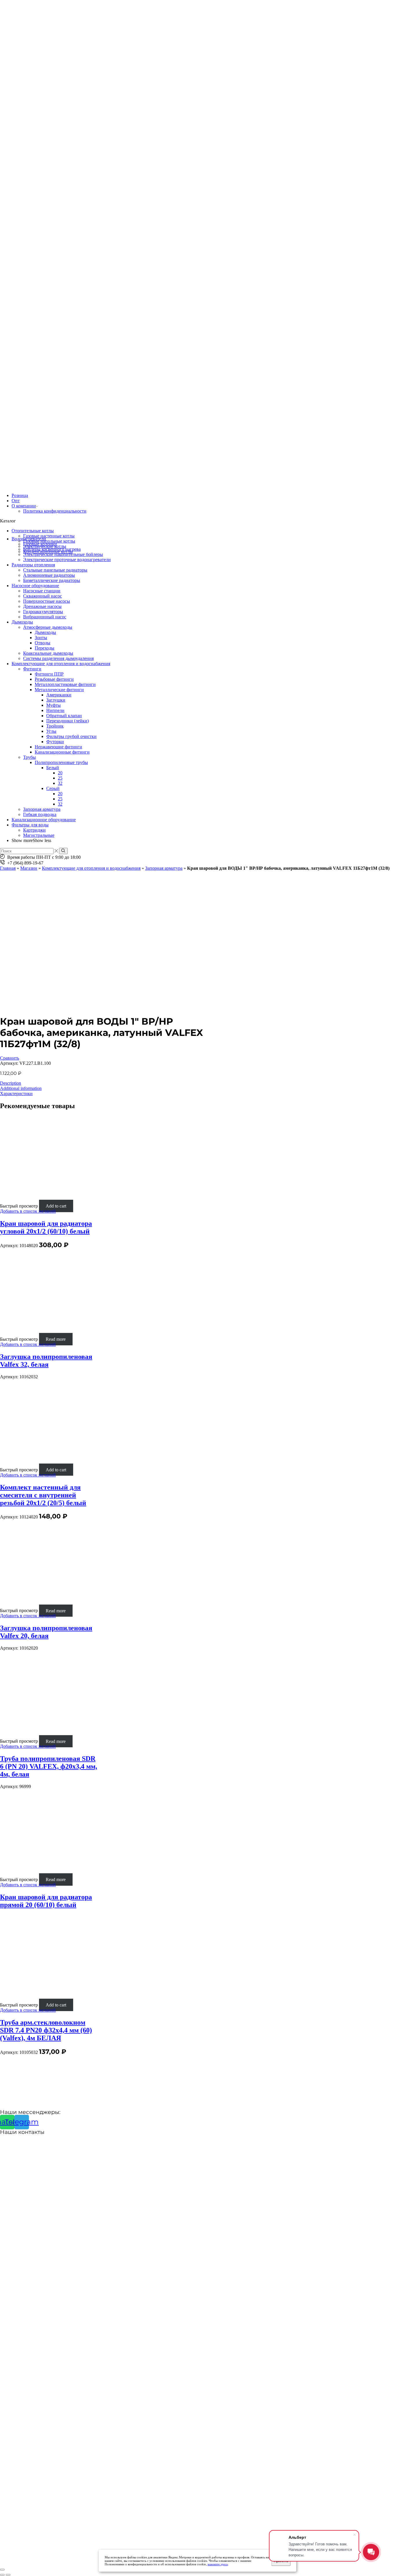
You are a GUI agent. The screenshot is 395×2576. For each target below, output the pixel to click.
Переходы (45, 648)
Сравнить (10, 1058)
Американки (59, 695)
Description (11, 1083)
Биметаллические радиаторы (52, 580)
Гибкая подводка (40, 814)
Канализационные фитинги (62, 752)
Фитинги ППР (49, 674)
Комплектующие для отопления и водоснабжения (61, 664)
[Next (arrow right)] (8, 2575)
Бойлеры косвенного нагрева (52, 549)
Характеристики (16, 1094)
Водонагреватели (29, 539)
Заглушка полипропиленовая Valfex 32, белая (46, 1361)
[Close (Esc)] (2, 2570)
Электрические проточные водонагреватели (67, 560)
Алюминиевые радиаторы (49, 575)
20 (60, 773)
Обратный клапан (64, 716)
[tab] (197, 1083)
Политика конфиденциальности (55, 511)
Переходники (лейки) (68, 721)
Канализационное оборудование (44, 820)
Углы (51, 731)
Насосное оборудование (35, 586)
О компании (24, 506)
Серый (53, 788)
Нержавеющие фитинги (58, 747)
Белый (53, 768)
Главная (8, 868)
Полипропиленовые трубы (61, 762)
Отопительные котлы (33, 531)
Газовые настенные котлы (49, 536)
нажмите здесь (218, 2564)
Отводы (43, 643)
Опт (16, 501)
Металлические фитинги (59, 690)
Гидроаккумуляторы (43, 612)
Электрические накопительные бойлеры (63, 554)
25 (60, 778)
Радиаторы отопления (33, 565)
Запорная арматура (42, 809)
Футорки (55, 742)
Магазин (29, 868)
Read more (56, 1339)
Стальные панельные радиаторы (55, 570)
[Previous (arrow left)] (2, 2575)
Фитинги (32, 669)
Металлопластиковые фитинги (65, 684)
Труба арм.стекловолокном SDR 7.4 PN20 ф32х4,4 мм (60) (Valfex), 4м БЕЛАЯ (46, 2030)
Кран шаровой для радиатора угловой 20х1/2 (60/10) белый (46, 1227)
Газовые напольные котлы (49, 541)
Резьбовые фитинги (54, 679)
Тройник (55, 726)
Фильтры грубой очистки (71, 736)
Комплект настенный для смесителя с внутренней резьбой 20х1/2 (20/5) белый (43, 1495)
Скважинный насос (43, 596)
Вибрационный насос (45, 617)
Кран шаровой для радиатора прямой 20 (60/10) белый (46, 1901)
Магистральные (39, 835)
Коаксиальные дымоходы (48, 653)
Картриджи (34, 830)
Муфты (53, 705)
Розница (20, 495)
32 (60, 783)
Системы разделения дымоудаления (58, 658)
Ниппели (55, 710)
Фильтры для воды (30, 825)
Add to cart (56, 1206)
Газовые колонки (40, 544)
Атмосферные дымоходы (48, 627)
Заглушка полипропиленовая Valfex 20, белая (46, 1632)
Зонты (41, 638)
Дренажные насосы (42, 606)
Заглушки (56, 700)
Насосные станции (42, 591)
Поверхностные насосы (47, 601)
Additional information (21, 1088)
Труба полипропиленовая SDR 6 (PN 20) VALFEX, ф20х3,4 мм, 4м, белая (49, 1766)
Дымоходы (22, 622)
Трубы (29, 757)
